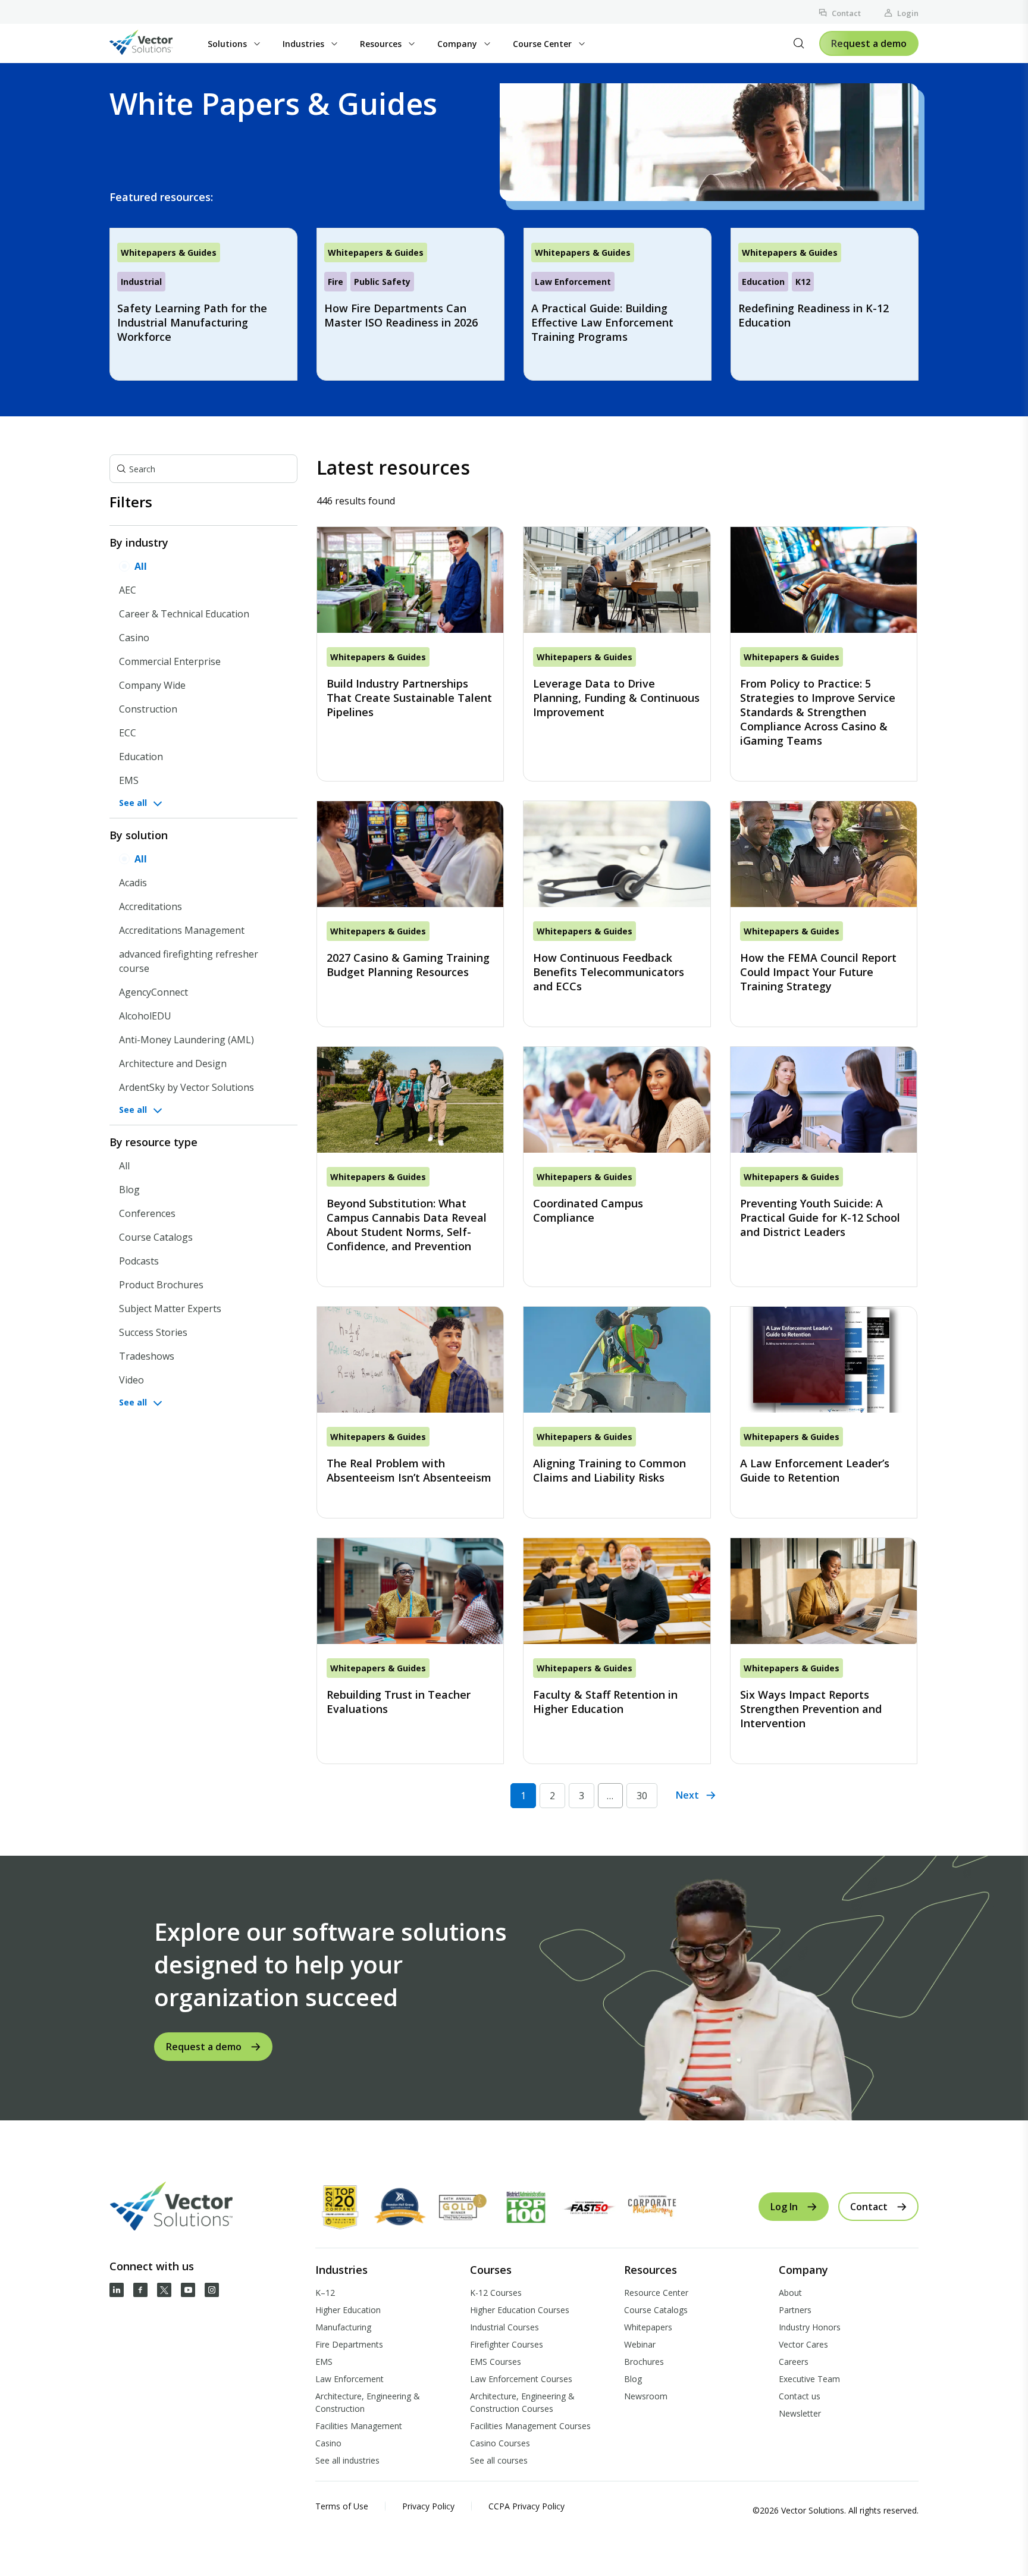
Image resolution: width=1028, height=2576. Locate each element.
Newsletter (800, 2413)
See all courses (499, 2460)
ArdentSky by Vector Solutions (187, 1087)
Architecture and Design (173, 1063)
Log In (784, 2207)
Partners (795, 2310)
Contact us (800, 2396)
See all (133, 803)
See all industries (347, 2460)
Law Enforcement (350, 2379)
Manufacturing (343, 2327)
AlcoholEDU (145, 1016)
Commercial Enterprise (170, 661)
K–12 (325, 2293)
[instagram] (212, 2290)
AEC (128, 590)
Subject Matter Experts (170, 1309)
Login (908, 13)
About (790, 2293)
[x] (164, 2290)
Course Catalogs (156, 1237)
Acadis (133, 883)
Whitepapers (648, 2327)
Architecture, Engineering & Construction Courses (522, 2402)
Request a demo (869, 43)
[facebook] (140, 2290)
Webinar (640, 2344)
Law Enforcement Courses (521, 2379)
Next (687, 1795)
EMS (129, 780)
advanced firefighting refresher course (189, 961)
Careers (794, 2362)
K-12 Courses (496, 2293)
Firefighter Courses (507, 2344)
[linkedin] (117, 2290)
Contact (846, 13)
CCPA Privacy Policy (526, 2506)
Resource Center (656, 2293)
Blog (129, 1190)
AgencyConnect (153, 992)
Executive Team (809, 2379)
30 (642, 1796)
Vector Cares (803, 2344)
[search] (799, 43)
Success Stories (153, 1332)
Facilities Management (359, 2426)
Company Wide (152, 685)
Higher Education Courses (520, 2310)
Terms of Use (342, 2506)
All (141, 566)
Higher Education (348, 2310)
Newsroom (646, 2396)
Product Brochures (161, 1285)
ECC (128, 733)
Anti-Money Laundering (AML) (187, 1040)
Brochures (644, 2362)
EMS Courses (496, 2362)
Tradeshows (147, 1356)
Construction (148, 709)
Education (141, 757)
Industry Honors (810, 2327)
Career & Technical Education (184, 614)
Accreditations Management (182, 930)
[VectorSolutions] (153, 44)
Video (131, 1380)
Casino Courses (500, 2443)
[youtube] (188, 2290)
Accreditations (151, 906)
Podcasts (139, 1261)
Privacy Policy (428, 2506)
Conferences (147, 1213)
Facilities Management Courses (530, 2426)
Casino (134, 638)
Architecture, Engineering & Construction (368, 2402)
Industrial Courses (504, 2327)
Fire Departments (349, 2344)
